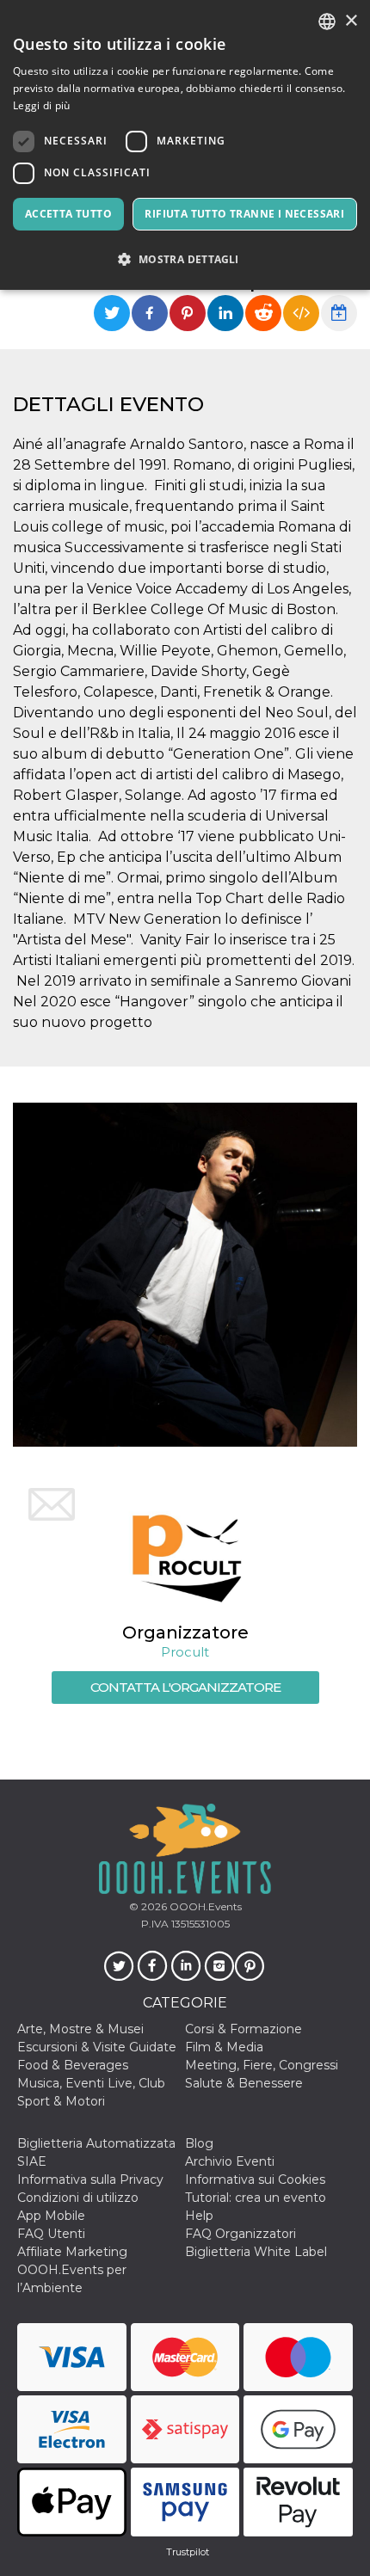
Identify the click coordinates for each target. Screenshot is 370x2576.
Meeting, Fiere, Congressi (262, 2065)
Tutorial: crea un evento (256, 2198)
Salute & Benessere (244, 2083)
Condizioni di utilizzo (78, 2198)
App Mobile (51, 2216)
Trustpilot (188, 2552)
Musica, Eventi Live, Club (91, 2083)
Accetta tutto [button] (68, 214)
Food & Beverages (73, 2065)
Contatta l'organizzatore (185, 1687)
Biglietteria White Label (256, 2252)
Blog (199, 2143)
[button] (185, 259)
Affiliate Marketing (72, 2252)
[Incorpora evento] (301, 313)
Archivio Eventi (230, 2161)
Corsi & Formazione (244, 2029)
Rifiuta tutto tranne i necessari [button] (244, 214)
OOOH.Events (204, 1906)
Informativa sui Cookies (255, 2179)
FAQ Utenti (51, 2234)
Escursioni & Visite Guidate (97, 2047)
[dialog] (185, 145)
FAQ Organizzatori (240, 2234)
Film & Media (224, 2047)
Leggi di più (42, 105)
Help (199, 2216)
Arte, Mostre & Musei (80, 2029)
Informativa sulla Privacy (90, 2179)
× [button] (351, 21)
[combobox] (327, 22)
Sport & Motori (61, 2101)
